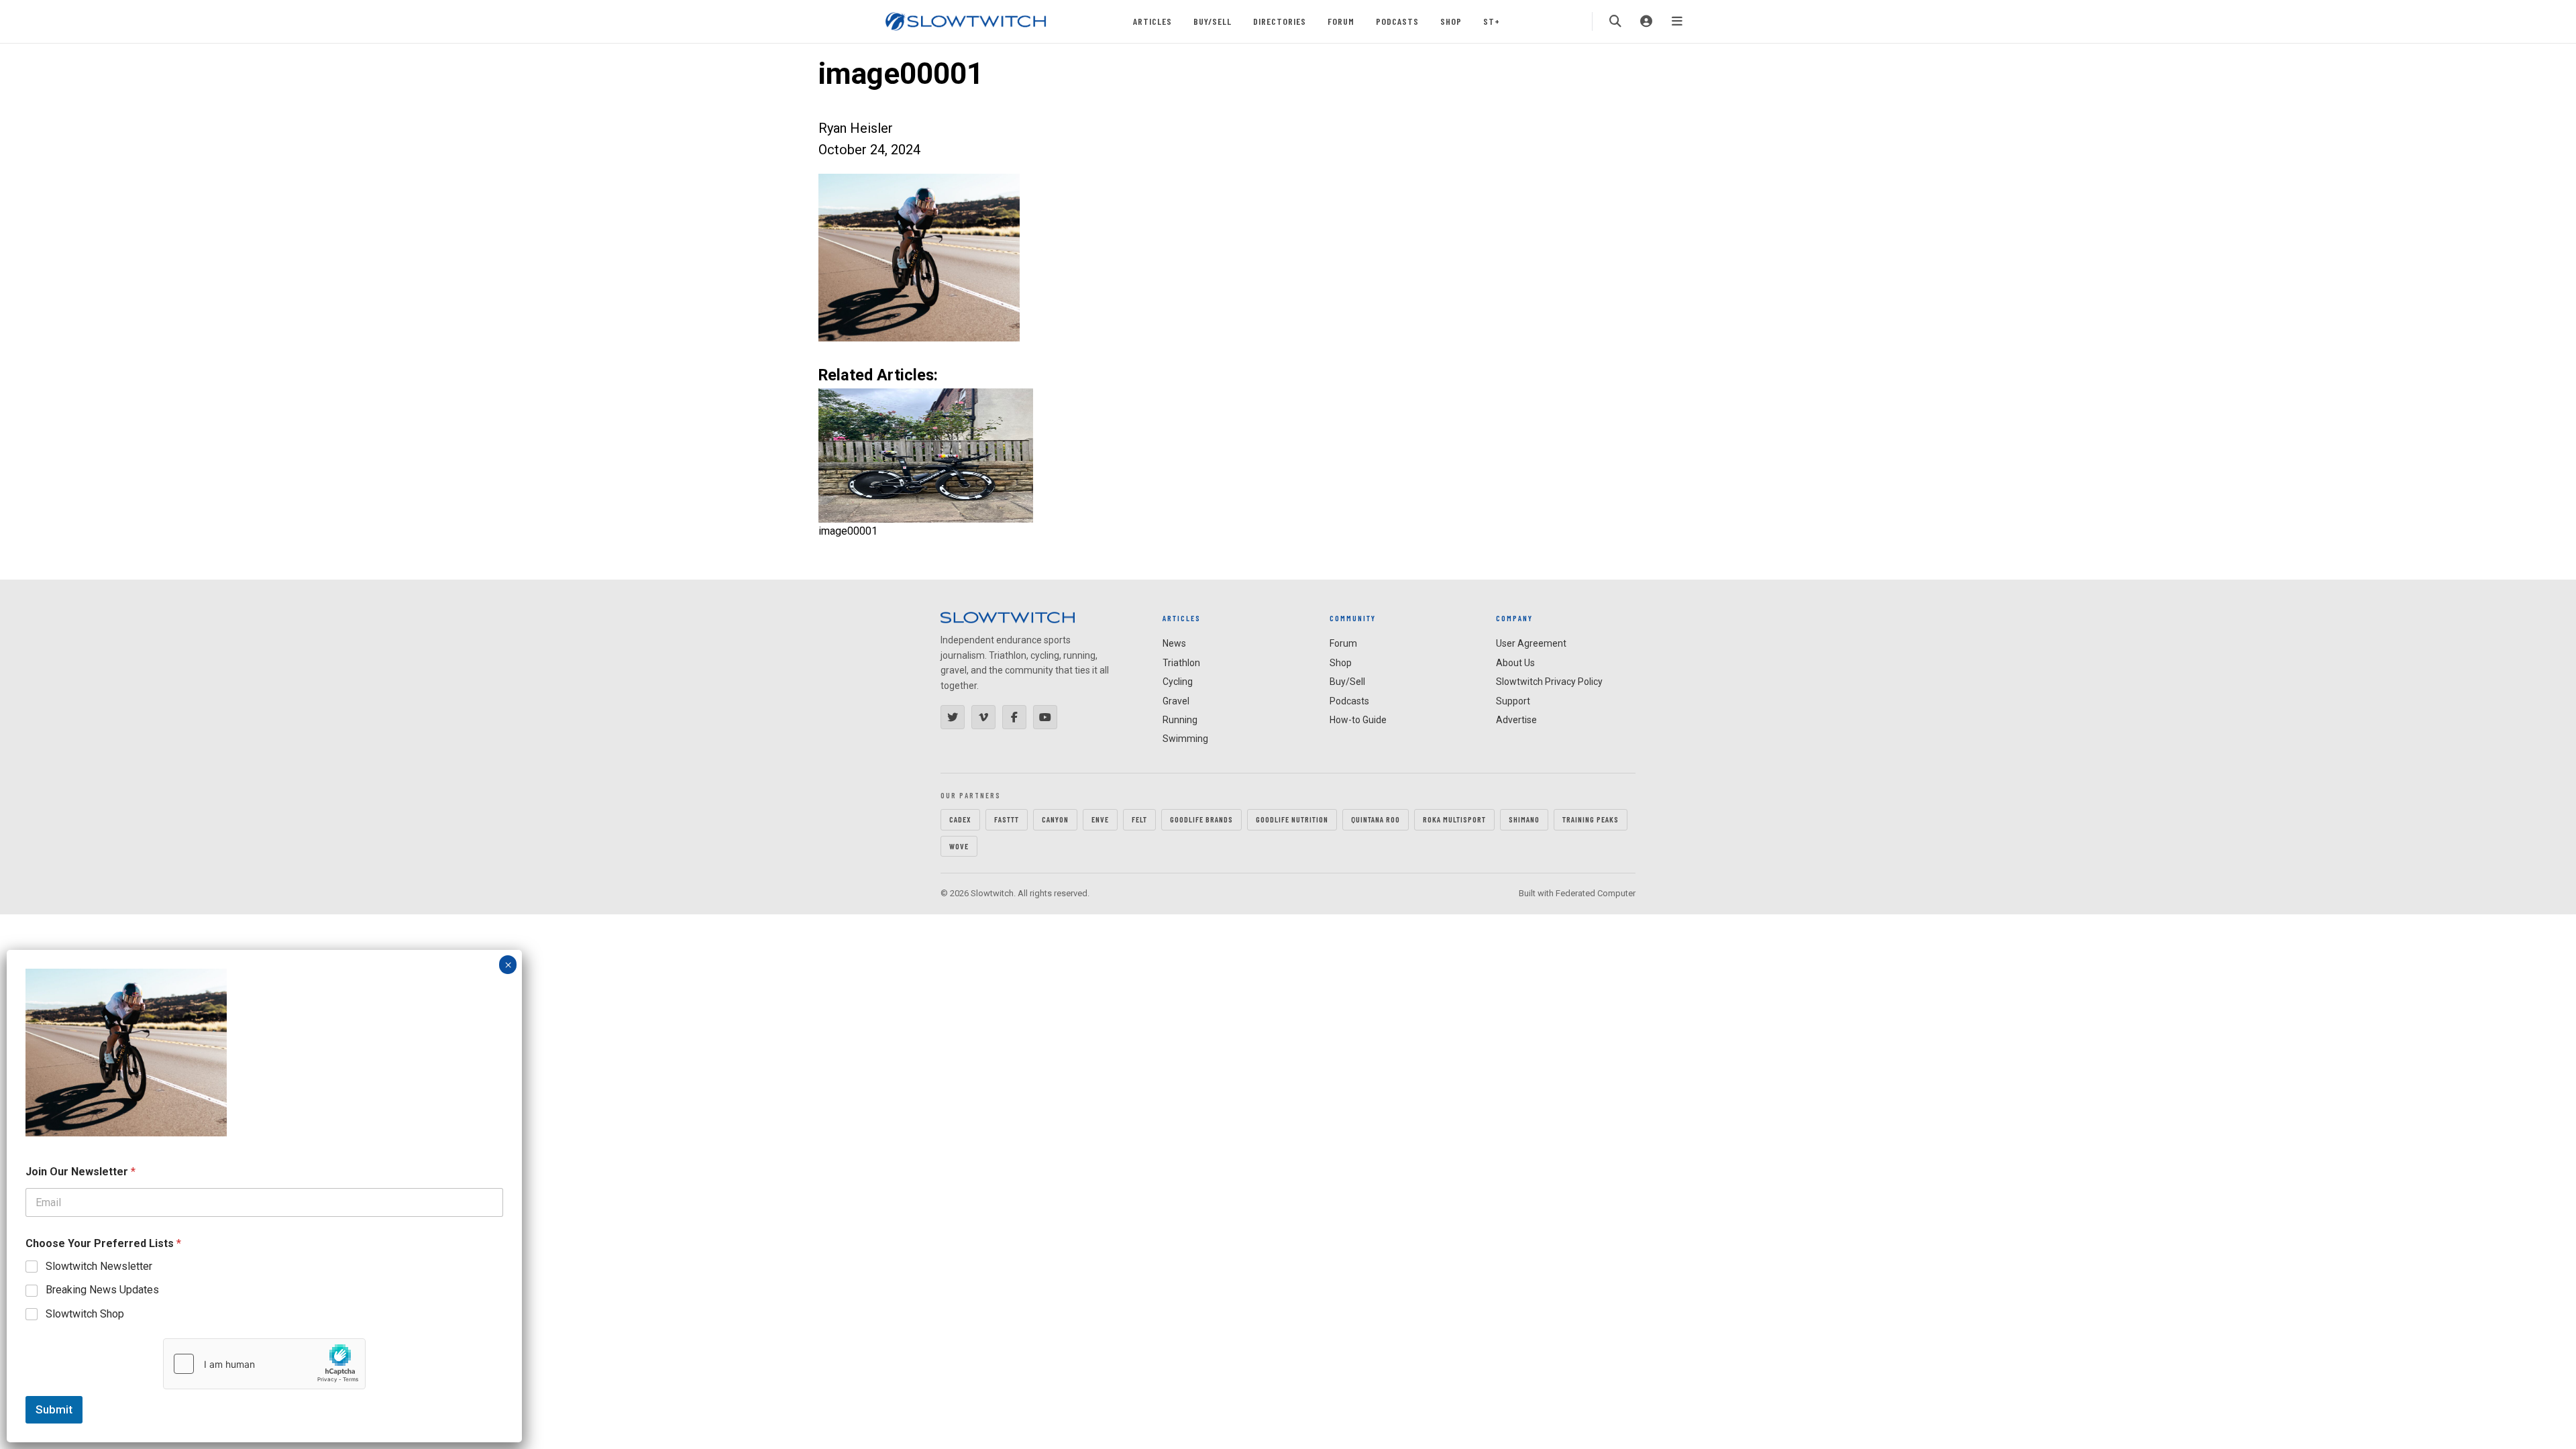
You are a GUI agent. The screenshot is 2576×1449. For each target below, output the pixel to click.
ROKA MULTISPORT (1454, 819)
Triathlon (1181, 663)
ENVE (1100, 819)
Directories (1280, 21)
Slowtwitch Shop (85, 1314)
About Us (1515, 663)
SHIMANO (1524, 819)
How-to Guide (1358, 720)
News (1174, 643)
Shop (1451, 21)
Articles (1152, 21)
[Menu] (1677, 21)
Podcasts (1397, 21)
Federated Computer (1596, 893)
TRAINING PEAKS (1591, 819)
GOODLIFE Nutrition (1292, 819)
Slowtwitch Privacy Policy (1549, 682)
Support (1513, 701)
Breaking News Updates (102, 1290)
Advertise (1516, 720)
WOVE (959, 846)
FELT (1139, 819)
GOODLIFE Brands (1201, 819)
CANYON (1055, 819)
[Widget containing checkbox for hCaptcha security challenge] (264, 1364)
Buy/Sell (1213, 21)
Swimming (1185, 739)
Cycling (1178, 682)
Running (1180, 720)
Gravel (1176, 701)
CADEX (960, 819)
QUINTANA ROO (1376, 819)
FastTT (1007, 819)
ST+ (1492, 21)
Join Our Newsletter (80, 1172)
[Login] (1646, 21)
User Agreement (1531, 643)
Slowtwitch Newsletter (99, 1266)
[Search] (1615, 21)
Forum (1341, 21)
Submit (54, 1409)
